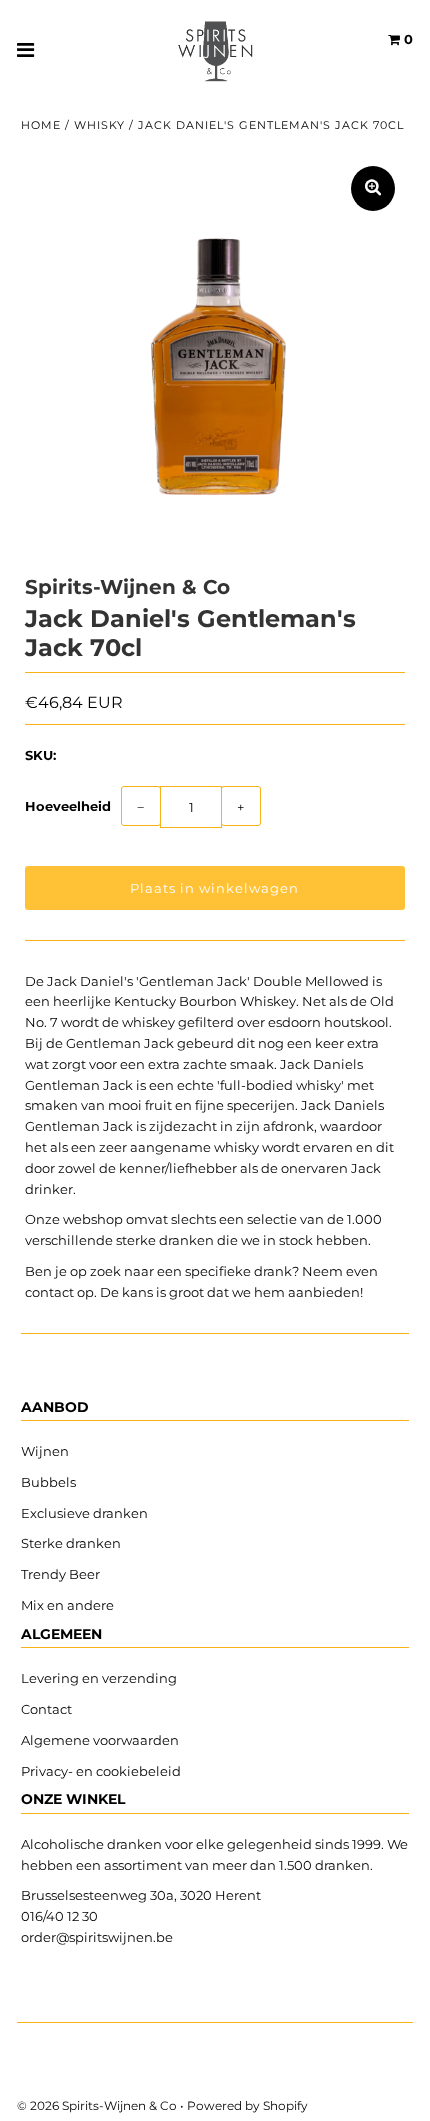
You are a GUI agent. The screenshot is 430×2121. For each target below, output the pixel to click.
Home (41, 125)
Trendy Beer (60, 1574)
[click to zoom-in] (373, 188)
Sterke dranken (71, 1543)
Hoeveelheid (68, 806)
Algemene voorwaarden (100, 1740)
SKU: (40, 755)
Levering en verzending (99, 1678)
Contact (46, 1709)
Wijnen (45, 1451)
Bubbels (48, 1482)
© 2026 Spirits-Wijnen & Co (97, 2105)
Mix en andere (69, 1605)
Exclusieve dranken (84, 1513)
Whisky (99, 125)
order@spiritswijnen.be (97, 1937)
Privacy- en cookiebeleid (101, 1771)
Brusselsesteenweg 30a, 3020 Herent (141, 1895)
